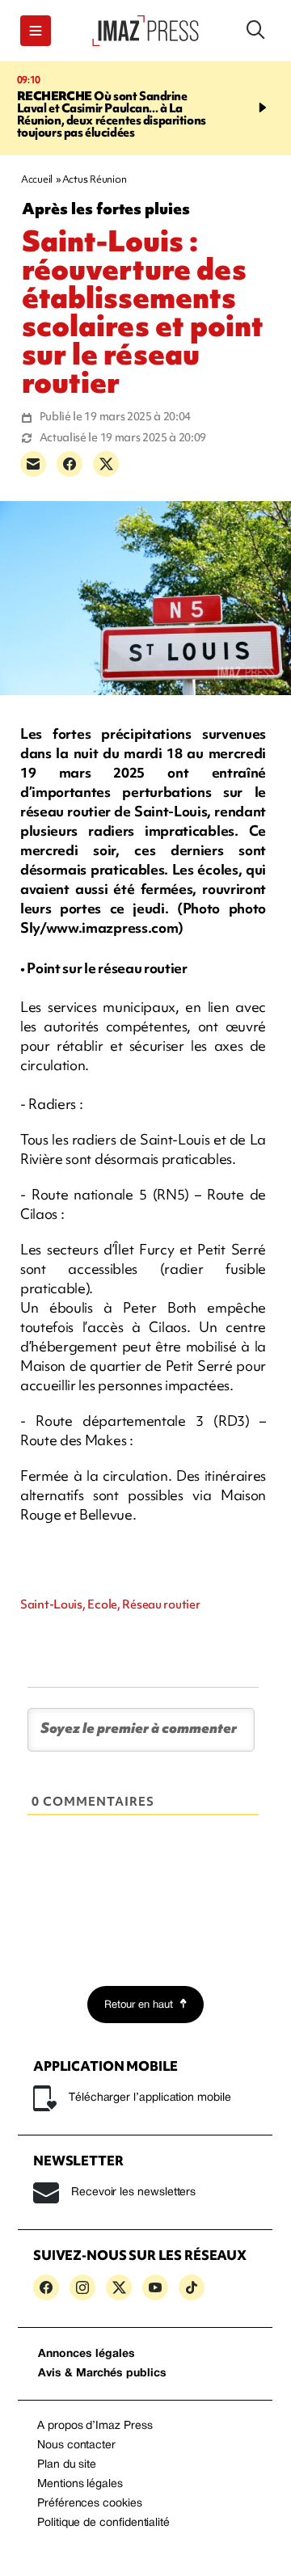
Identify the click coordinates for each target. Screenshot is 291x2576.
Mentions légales (80, 2484)
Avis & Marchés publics (102, 2374)
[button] (36, 31)
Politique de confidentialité (103, 2523)
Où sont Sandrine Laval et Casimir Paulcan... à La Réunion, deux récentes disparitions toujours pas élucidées (112, 114)
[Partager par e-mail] (33, 464)
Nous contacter (76, 2445)
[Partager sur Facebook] (70, 464)
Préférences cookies (90, 2504)
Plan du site (67, 2465)
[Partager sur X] (106, 464)
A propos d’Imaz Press (95, 2426)
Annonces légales (86, 2354)
